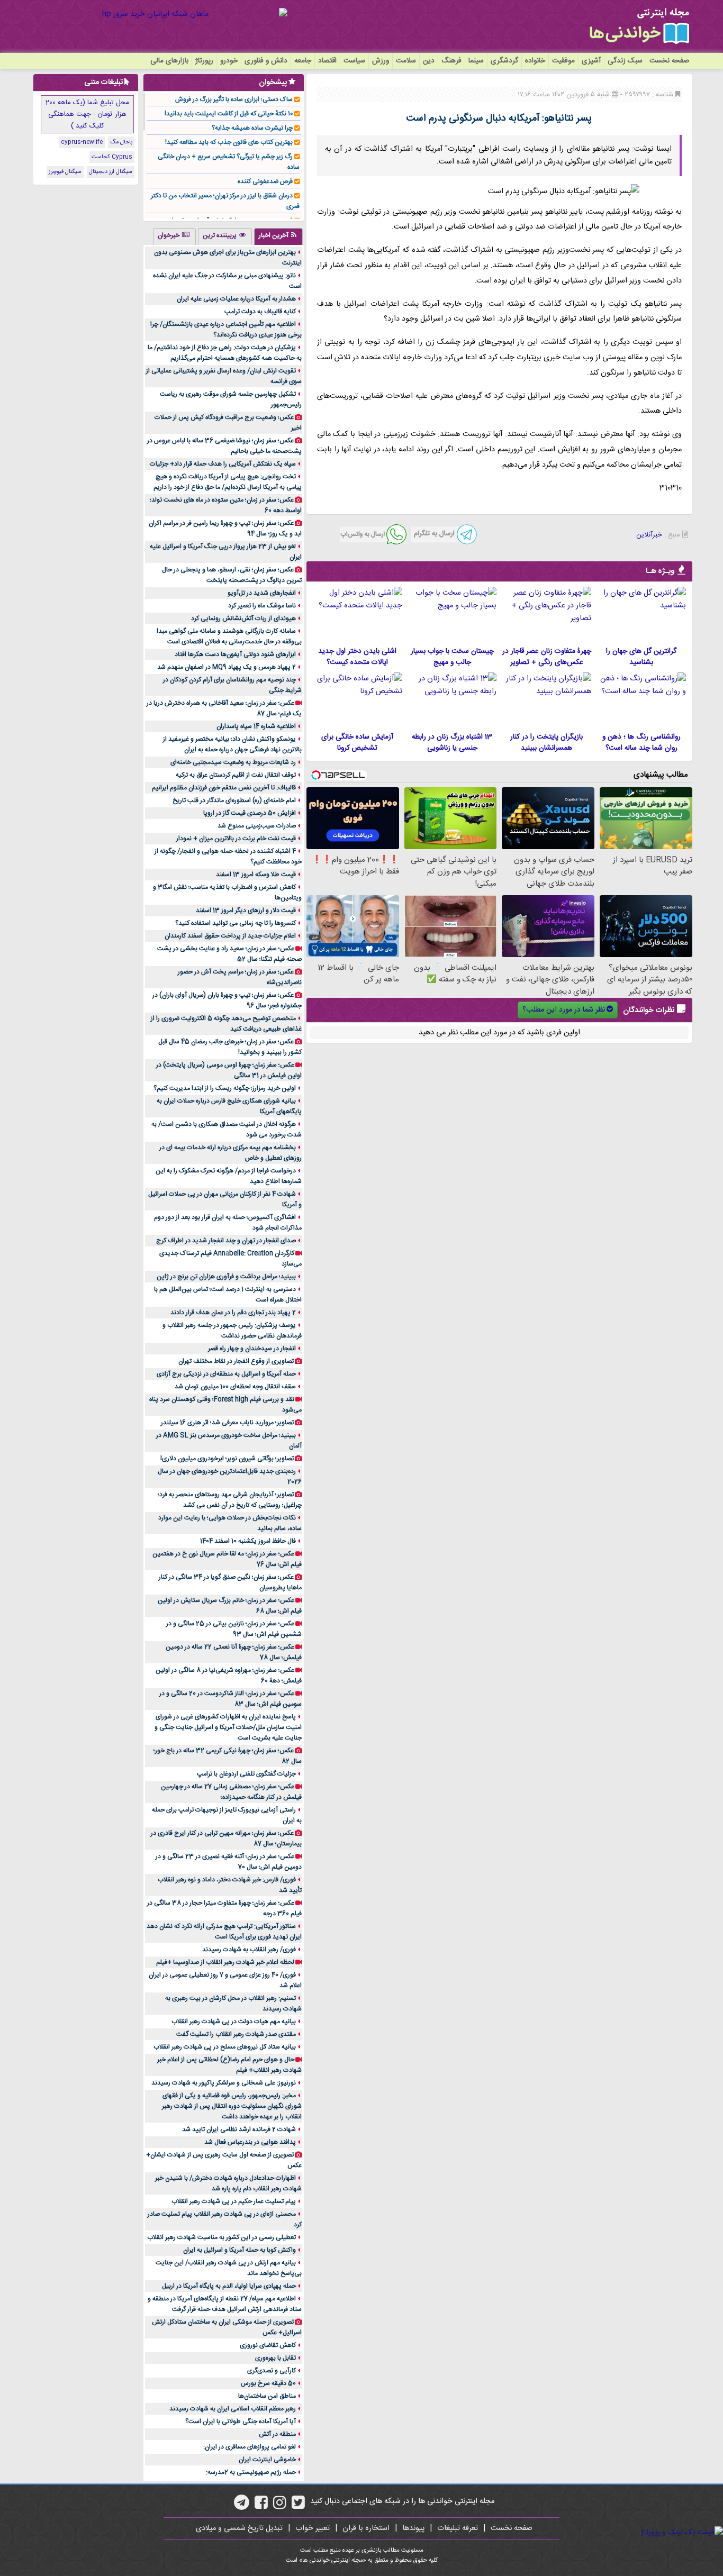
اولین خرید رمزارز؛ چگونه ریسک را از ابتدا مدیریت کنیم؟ (225, 1088)
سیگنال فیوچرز (65, 172)
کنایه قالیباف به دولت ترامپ (260, 312)
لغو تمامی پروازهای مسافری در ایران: (250, 2447)
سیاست (354, 61)
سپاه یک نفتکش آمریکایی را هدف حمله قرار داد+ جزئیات (223, 464)
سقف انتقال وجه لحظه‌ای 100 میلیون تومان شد (235, 1387)
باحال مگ (121, 142)
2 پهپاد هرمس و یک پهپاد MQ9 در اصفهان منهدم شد (227, 667)
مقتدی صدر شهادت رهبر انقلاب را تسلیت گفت (236, 2034)
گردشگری (504, 61)
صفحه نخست (669, 61)
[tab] (278, 236)
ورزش (381, 61)
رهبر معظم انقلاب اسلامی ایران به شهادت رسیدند (233, 2409)
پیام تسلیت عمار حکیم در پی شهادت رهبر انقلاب (234, 2201)
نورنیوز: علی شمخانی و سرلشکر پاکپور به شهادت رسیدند (224, 2083)
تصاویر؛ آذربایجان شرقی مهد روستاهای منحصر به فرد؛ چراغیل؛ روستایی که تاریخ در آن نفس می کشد (230, 1500)
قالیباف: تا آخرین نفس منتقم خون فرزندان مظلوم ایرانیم (224, 788)
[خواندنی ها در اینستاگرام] (280, 2506)
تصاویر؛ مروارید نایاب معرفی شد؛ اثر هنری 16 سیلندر (227, 1423)
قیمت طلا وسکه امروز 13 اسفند (256, 875)
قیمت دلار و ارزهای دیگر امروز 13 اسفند (246, 911)
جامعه (303, 61)
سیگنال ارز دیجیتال (111, 172)
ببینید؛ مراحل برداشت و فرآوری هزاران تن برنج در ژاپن (226, 1277)
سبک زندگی (625, 61)
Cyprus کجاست (112, 157)
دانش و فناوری (266, 61)
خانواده (535, 61)
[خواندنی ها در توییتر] (298, 2506)
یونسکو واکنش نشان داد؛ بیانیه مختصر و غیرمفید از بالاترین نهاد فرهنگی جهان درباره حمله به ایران (232, 744)
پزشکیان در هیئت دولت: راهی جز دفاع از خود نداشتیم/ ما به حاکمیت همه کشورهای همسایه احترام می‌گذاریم (225, 353)
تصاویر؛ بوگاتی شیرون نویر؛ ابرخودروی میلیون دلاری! (227, 1459)
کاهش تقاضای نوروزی (268, 2345)
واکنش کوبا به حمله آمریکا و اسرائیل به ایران (240, 2250)
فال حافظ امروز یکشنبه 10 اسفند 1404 (248, 1541)
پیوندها (413, 2528)
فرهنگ (451, 61)
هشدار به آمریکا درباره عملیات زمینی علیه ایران (236, 299)
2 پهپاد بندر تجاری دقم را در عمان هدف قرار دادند (233, 1313)
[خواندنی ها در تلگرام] (242, 2506)
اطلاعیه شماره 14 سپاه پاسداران (256, 726)
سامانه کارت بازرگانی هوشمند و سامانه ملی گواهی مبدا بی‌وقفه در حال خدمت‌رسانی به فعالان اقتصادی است (229, 636)
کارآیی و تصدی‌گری (272, 2371)
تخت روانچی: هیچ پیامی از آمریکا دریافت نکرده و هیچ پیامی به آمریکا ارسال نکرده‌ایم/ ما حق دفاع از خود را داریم (228, 482)
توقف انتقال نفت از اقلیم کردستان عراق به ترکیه (236, 775)
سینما (476, 61)
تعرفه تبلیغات (458, 2528)
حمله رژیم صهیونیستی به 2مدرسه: (251, 2472)
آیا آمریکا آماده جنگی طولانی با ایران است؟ (241, 2422)
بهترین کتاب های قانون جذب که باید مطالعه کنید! (229, 142)
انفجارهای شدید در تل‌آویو (262, 593)
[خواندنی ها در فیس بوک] (261, 2506)
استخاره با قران (366, 2528)
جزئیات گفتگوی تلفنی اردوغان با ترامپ (246, 1774)
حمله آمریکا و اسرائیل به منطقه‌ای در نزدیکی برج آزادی (226, 1374)
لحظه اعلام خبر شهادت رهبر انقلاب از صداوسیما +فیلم (225, 1962)
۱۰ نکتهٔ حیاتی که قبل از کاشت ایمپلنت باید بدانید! (229, 114)
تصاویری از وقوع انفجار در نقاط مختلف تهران (236, 1361)
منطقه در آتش (277, 2434)
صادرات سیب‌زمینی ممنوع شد (257, 826)
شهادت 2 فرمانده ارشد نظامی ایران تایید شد (239, 2129)
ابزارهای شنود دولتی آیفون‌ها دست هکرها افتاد (235, 654)
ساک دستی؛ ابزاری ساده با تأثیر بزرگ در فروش (234, 99)
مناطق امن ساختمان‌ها (267, 2396)
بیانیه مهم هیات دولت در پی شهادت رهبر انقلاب (234, 2022)
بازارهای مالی (169, 61)
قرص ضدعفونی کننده (265, 181)
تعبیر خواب (313, 2528)
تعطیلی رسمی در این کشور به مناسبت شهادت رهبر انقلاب (222, 2237)
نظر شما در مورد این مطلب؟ (564, 1010)
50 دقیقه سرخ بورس (268, 2383)
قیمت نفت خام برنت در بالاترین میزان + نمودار (236, 839)
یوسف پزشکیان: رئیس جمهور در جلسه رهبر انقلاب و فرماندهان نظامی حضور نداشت (232, 1331)
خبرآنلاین (649, 535)
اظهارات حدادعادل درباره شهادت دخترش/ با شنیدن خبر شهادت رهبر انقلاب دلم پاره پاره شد (228, 2183)
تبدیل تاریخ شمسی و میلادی (239, 2528)
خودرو (229, 61)
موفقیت (563, 61)
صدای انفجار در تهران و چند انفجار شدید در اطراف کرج (226, 1241)
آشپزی (591, 61)
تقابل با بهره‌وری (275, 2358)
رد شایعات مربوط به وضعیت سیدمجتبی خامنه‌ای (233, 762)
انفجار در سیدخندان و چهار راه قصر (252, 1349)
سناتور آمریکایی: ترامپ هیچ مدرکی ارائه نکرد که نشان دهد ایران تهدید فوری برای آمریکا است (224, 1932)
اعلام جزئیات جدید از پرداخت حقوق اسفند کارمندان (230, 936)
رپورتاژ (204, 61)
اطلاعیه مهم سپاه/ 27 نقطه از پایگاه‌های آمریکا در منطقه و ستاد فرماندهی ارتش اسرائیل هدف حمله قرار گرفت (225, 2304)
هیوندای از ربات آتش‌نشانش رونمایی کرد (243, 618)
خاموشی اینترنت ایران (267, 2460)
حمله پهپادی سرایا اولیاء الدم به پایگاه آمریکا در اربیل (229, 2286)
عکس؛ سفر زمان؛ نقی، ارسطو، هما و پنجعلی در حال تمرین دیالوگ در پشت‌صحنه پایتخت (232, 575)
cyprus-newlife (82, 142)
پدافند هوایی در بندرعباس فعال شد (250, 2142)
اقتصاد (327, 61)
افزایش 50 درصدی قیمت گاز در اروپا (250, 813)
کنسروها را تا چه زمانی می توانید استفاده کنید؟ (236, 923)
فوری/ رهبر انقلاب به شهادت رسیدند (249, 1950)
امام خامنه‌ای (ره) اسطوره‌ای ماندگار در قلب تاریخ (234, 800)
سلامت (406, 61)
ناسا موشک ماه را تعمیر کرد (262, 606)
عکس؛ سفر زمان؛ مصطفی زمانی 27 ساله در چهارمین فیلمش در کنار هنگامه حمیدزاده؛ (231, 1792)
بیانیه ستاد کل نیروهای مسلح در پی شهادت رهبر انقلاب (225, 2047)
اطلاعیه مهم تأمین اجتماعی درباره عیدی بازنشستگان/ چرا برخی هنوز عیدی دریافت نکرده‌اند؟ (226, 330)
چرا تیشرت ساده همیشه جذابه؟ (252, 128)
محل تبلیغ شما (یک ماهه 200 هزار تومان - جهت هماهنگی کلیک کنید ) (87, 114)
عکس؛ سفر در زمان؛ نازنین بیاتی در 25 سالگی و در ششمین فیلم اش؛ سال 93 (234, 1629)
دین (429, 61)
